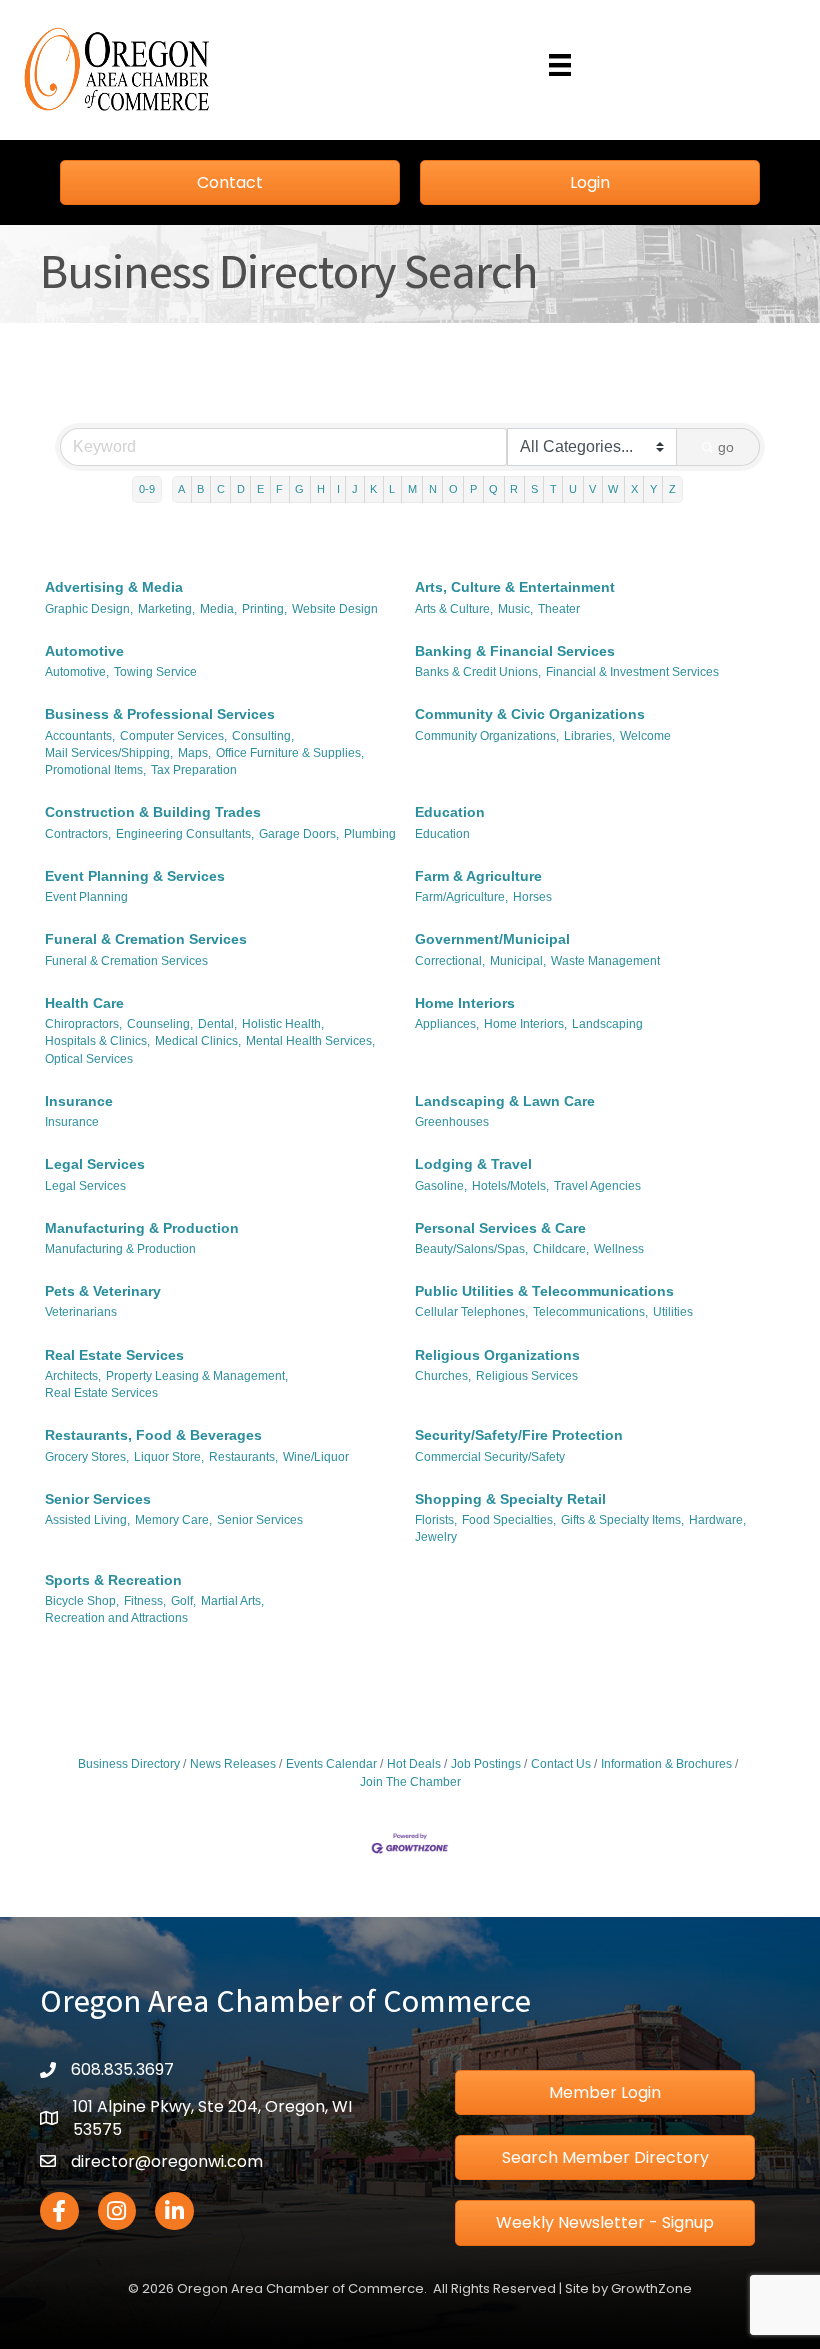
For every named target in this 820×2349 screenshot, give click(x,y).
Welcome (645, 736)
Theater (559, 609)
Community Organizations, (487, 736)
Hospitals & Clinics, (97, 1041)
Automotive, (77, 672)
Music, (515, 609)
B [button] (200, 489)
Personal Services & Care (500, 1228)
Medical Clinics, (198, 1041)
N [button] (433, 489)
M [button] (412, 489)
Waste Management (605, 961)
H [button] (321, 489)
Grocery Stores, (87, 1457)
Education (450, 812)
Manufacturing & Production (142, 1228)
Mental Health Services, (310, 1041)
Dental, (217, 1024)
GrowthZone (651, 2288)
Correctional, (450, 961)
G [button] (299, 489)
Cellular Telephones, (471, 1312)
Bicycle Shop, (82, 1601)
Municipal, (518, 961)
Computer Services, (173, 736)
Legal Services (95, 1164)
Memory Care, (173, 1520)
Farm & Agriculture (478, 876)
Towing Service (155, 672)
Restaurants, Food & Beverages (153, 1435)
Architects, (73, 1376)
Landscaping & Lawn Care (505, 1101)
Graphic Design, (89, 609)
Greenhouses (452, 1122)
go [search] (726, 447)
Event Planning (86, 897)
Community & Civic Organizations (530, 714)
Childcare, (561, 1249)
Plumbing (370, 834)
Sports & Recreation (113, 1580)
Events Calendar (331, 1764)
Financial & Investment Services (632, 672)
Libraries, (589, 736)
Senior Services (98, 1499)
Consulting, (263, 736)
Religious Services (527, 1376)
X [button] (634, 489)
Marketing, (166, 609)
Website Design (335, 609)
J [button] (355, 489)
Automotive (84, 651)
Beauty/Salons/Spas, (471, 1249)
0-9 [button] (147, 489)
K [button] (373, 489)
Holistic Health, (283, 1024)
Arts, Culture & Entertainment (515, 587)
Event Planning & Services (135, 876)
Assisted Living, (87, 1520)
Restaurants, (243, 1457)
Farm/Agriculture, (461, 897)
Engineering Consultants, (185, 834)
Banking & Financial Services (515, 651)
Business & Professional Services (160, 714)
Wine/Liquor (316, 1457)
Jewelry (436, 1537)
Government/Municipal (492, 939)
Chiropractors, (83, 1024)
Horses (532, 897)
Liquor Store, (169, 1457)
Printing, (264, 609)
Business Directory (129, 1764)
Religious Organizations (497, 1355)
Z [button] (672, 489)
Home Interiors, (525, 1024)
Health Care (84, 1003)
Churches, (443, 1376)
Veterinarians (81, 1312)
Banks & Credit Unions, (478, 672)
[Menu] (560, 65)
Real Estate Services (114, 1355)
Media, (218, 609)
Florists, (436, 1520)
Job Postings (486, 1764)
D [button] (241, 489)
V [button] (592, 489)
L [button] (392, 489)
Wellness (619, 1249)
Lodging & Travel (473, 1164)
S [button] (534, 489)
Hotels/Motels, (510, 1186)
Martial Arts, (232, 1601)
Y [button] (653, 489)
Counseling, (160, 1024)
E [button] (260, 489)
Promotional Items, (95, 770)
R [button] (514, 489)
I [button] (338, 489)
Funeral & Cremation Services (146, 939)
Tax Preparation (194, 770)
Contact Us (561, 1764)
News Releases (233, 1764)
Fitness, (145, 1601)
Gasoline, (441, 1186)
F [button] (279, 489)
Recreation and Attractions (116, 1618)
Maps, (194, 753)
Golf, (183, 1601)
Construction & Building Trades (153, 812)
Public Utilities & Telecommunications (544, 1291)
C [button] (221, 489)
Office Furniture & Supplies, (290, 753)
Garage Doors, (299, 834)
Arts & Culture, (454, 609)
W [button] (613, 489)
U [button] (573, 489)
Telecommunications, (590, 1312)
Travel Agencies (597, 1186)
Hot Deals (414, 1764)
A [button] (181, 489)
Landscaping (607, 1024)
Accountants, (80, 736)
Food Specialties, (509, 1520)
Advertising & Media (114, 587)
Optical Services (89, 1059)
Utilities (673, 1312)
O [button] (453, 489)
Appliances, (447, 1024)
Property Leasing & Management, (197, 1376)
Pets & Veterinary (103, 1291)
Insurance (79, 1101)
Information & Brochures (666, 1764)
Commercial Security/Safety (490, 1457)
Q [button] (493, 489)
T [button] (553, 489)
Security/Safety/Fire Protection (519, 1435)
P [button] (473, 489)
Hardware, (717, 1520)
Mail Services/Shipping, (109, 753)
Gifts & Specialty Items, (622, 1520)
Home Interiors (465, 1003)
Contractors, (78, 834)
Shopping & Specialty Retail (510, 1499)
